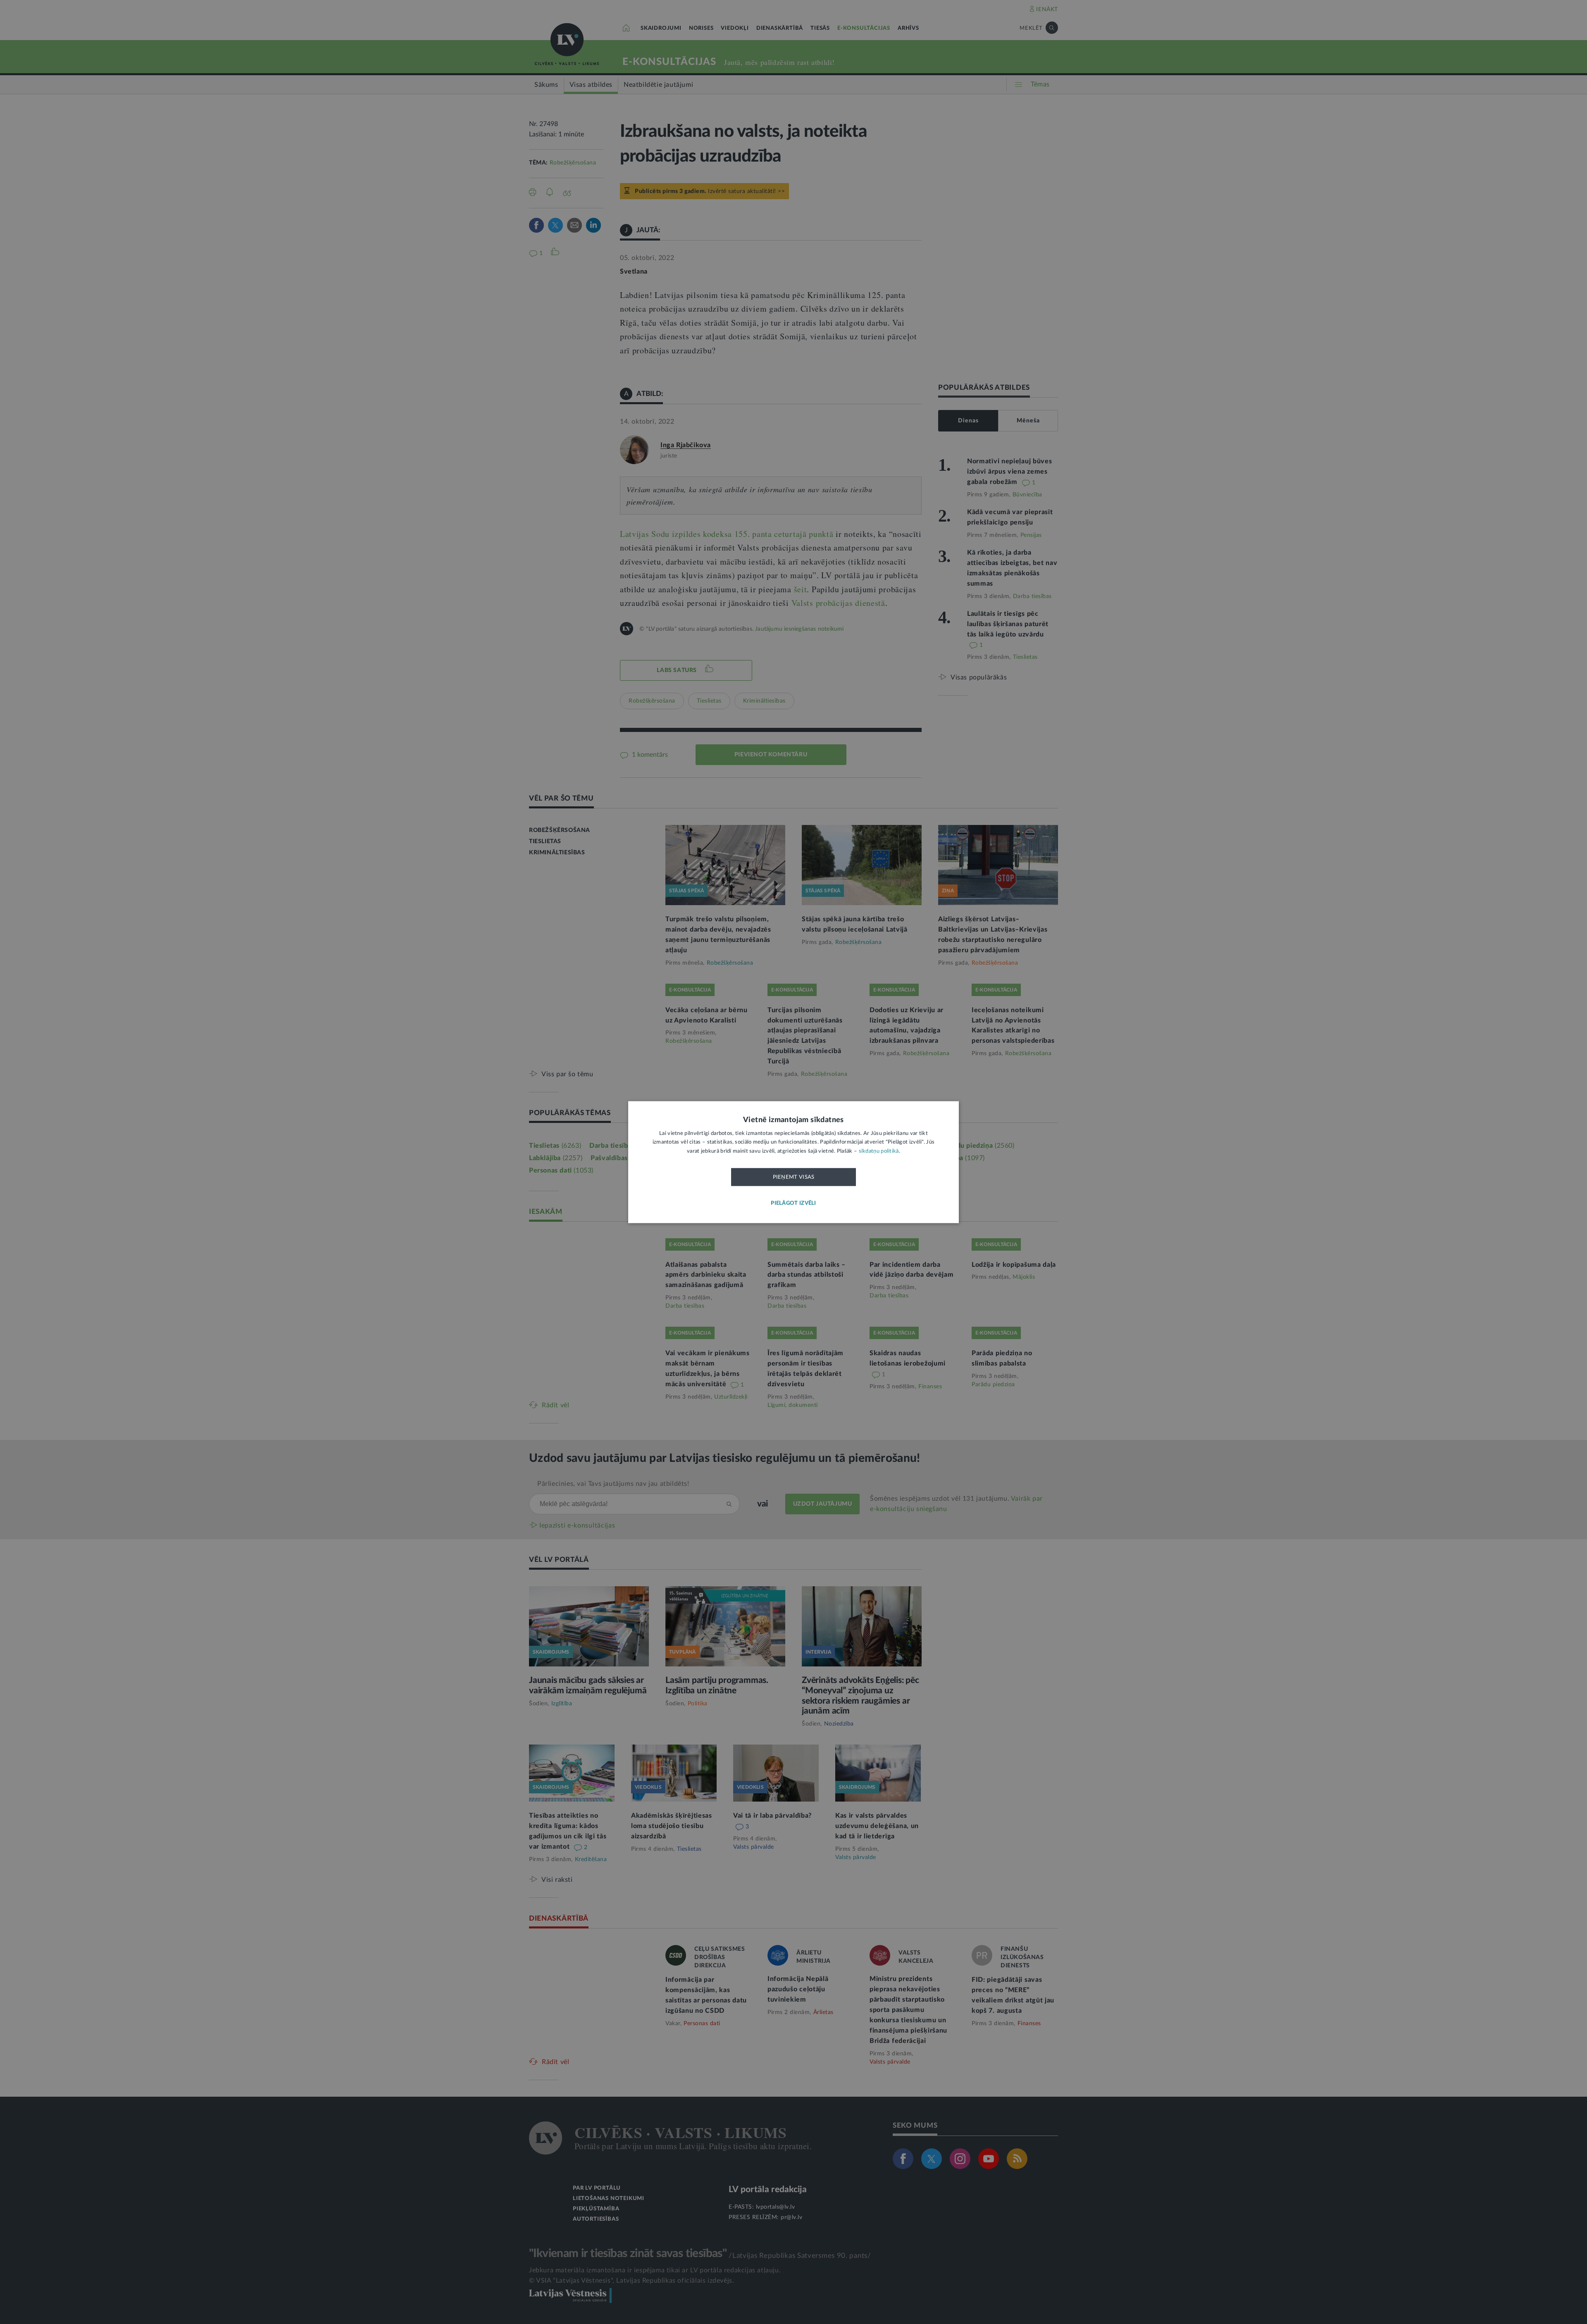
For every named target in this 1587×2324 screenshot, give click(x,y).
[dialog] (793, 1162)
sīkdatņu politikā (879, 1151)
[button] (793, 1203)
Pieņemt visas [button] (794, 1177)
